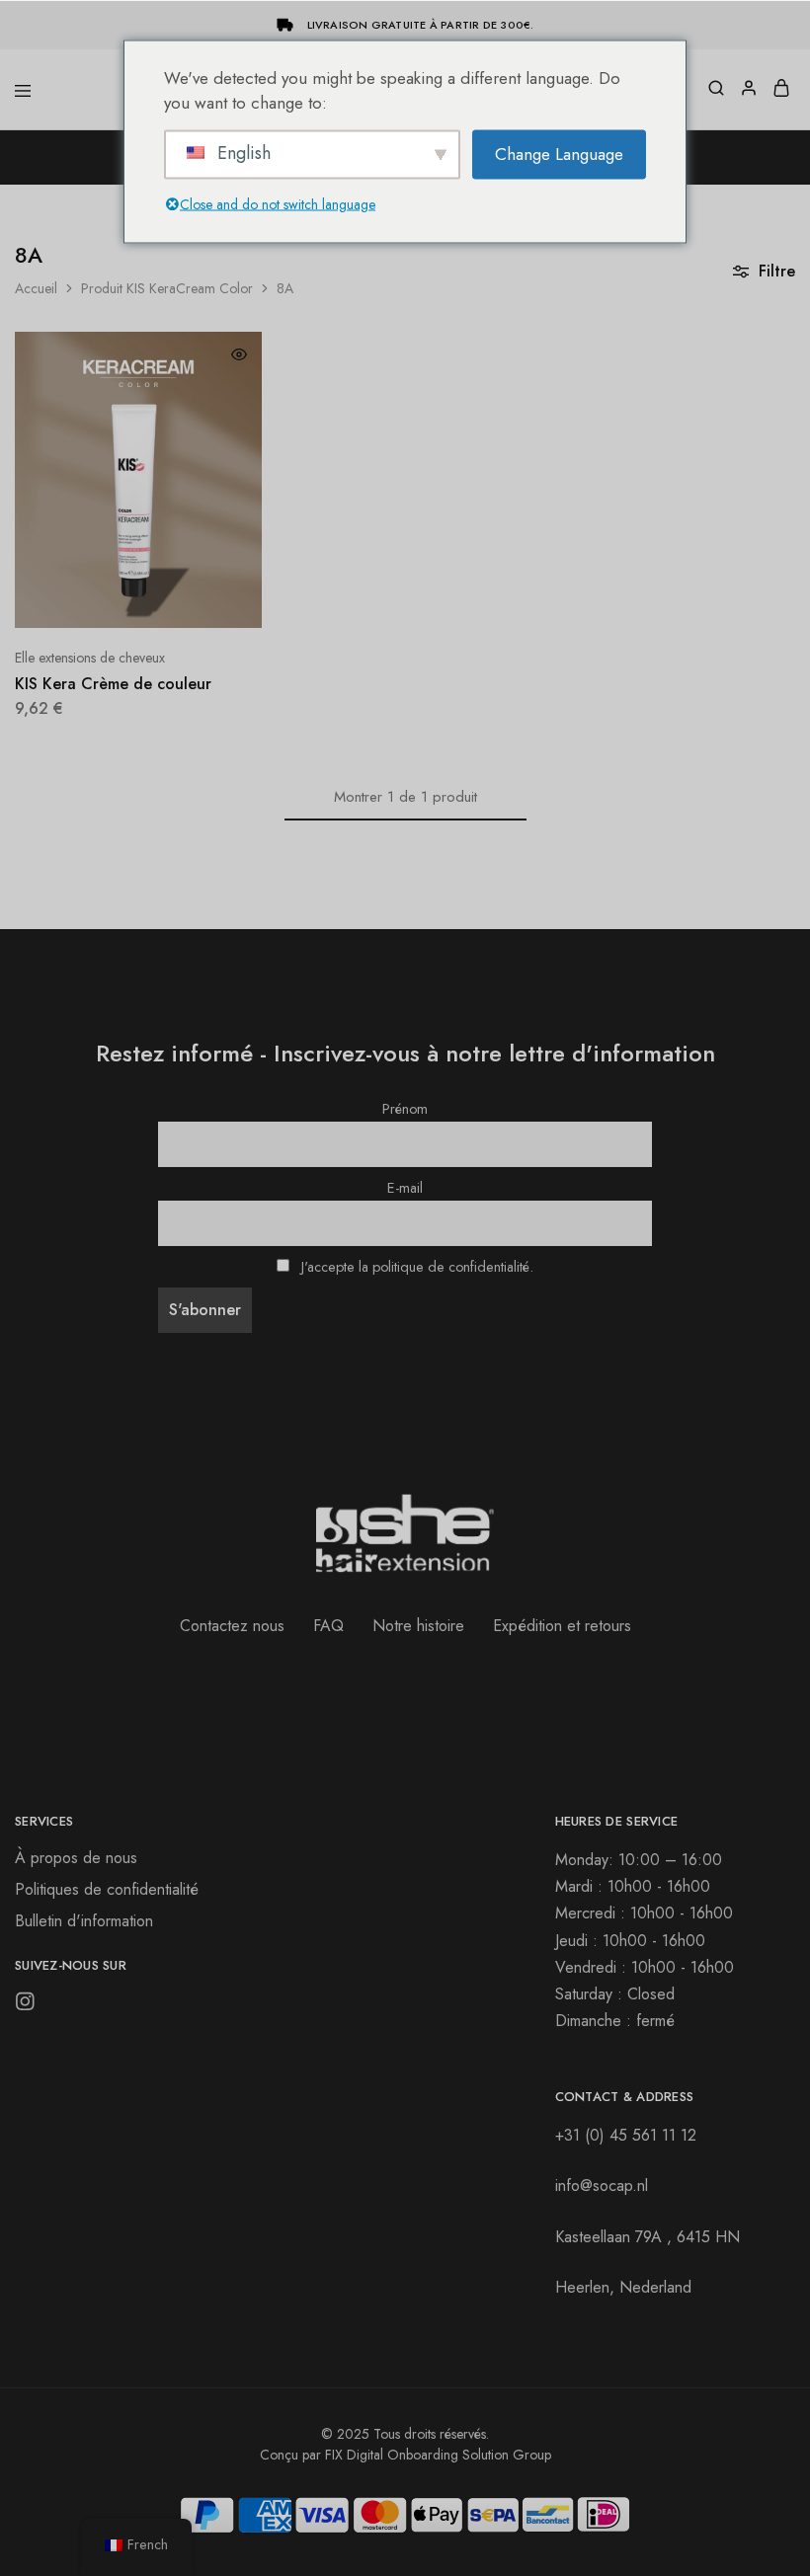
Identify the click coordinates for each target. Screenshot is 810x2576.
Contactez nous (232, 1626)
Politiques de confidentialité (107, 1889)
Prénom (405, 1109)
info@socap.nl (602, 2186)
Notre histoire (418, 1626)
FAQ (328, 1626)
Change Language (559, 153)
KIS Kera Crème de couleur (113, 684)
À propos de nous (76, 1858)
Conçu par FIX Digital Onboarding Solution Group (405, 2455)
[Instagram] (25, 2005)
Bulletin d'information (84, 1921)
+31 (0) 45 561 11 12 (626, 2135)
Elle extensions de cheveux (90, 658)
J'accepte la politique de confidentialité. (417, 1267)
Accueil (36, 288)
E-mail (405, 1188)
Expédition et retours (562, 1626)
